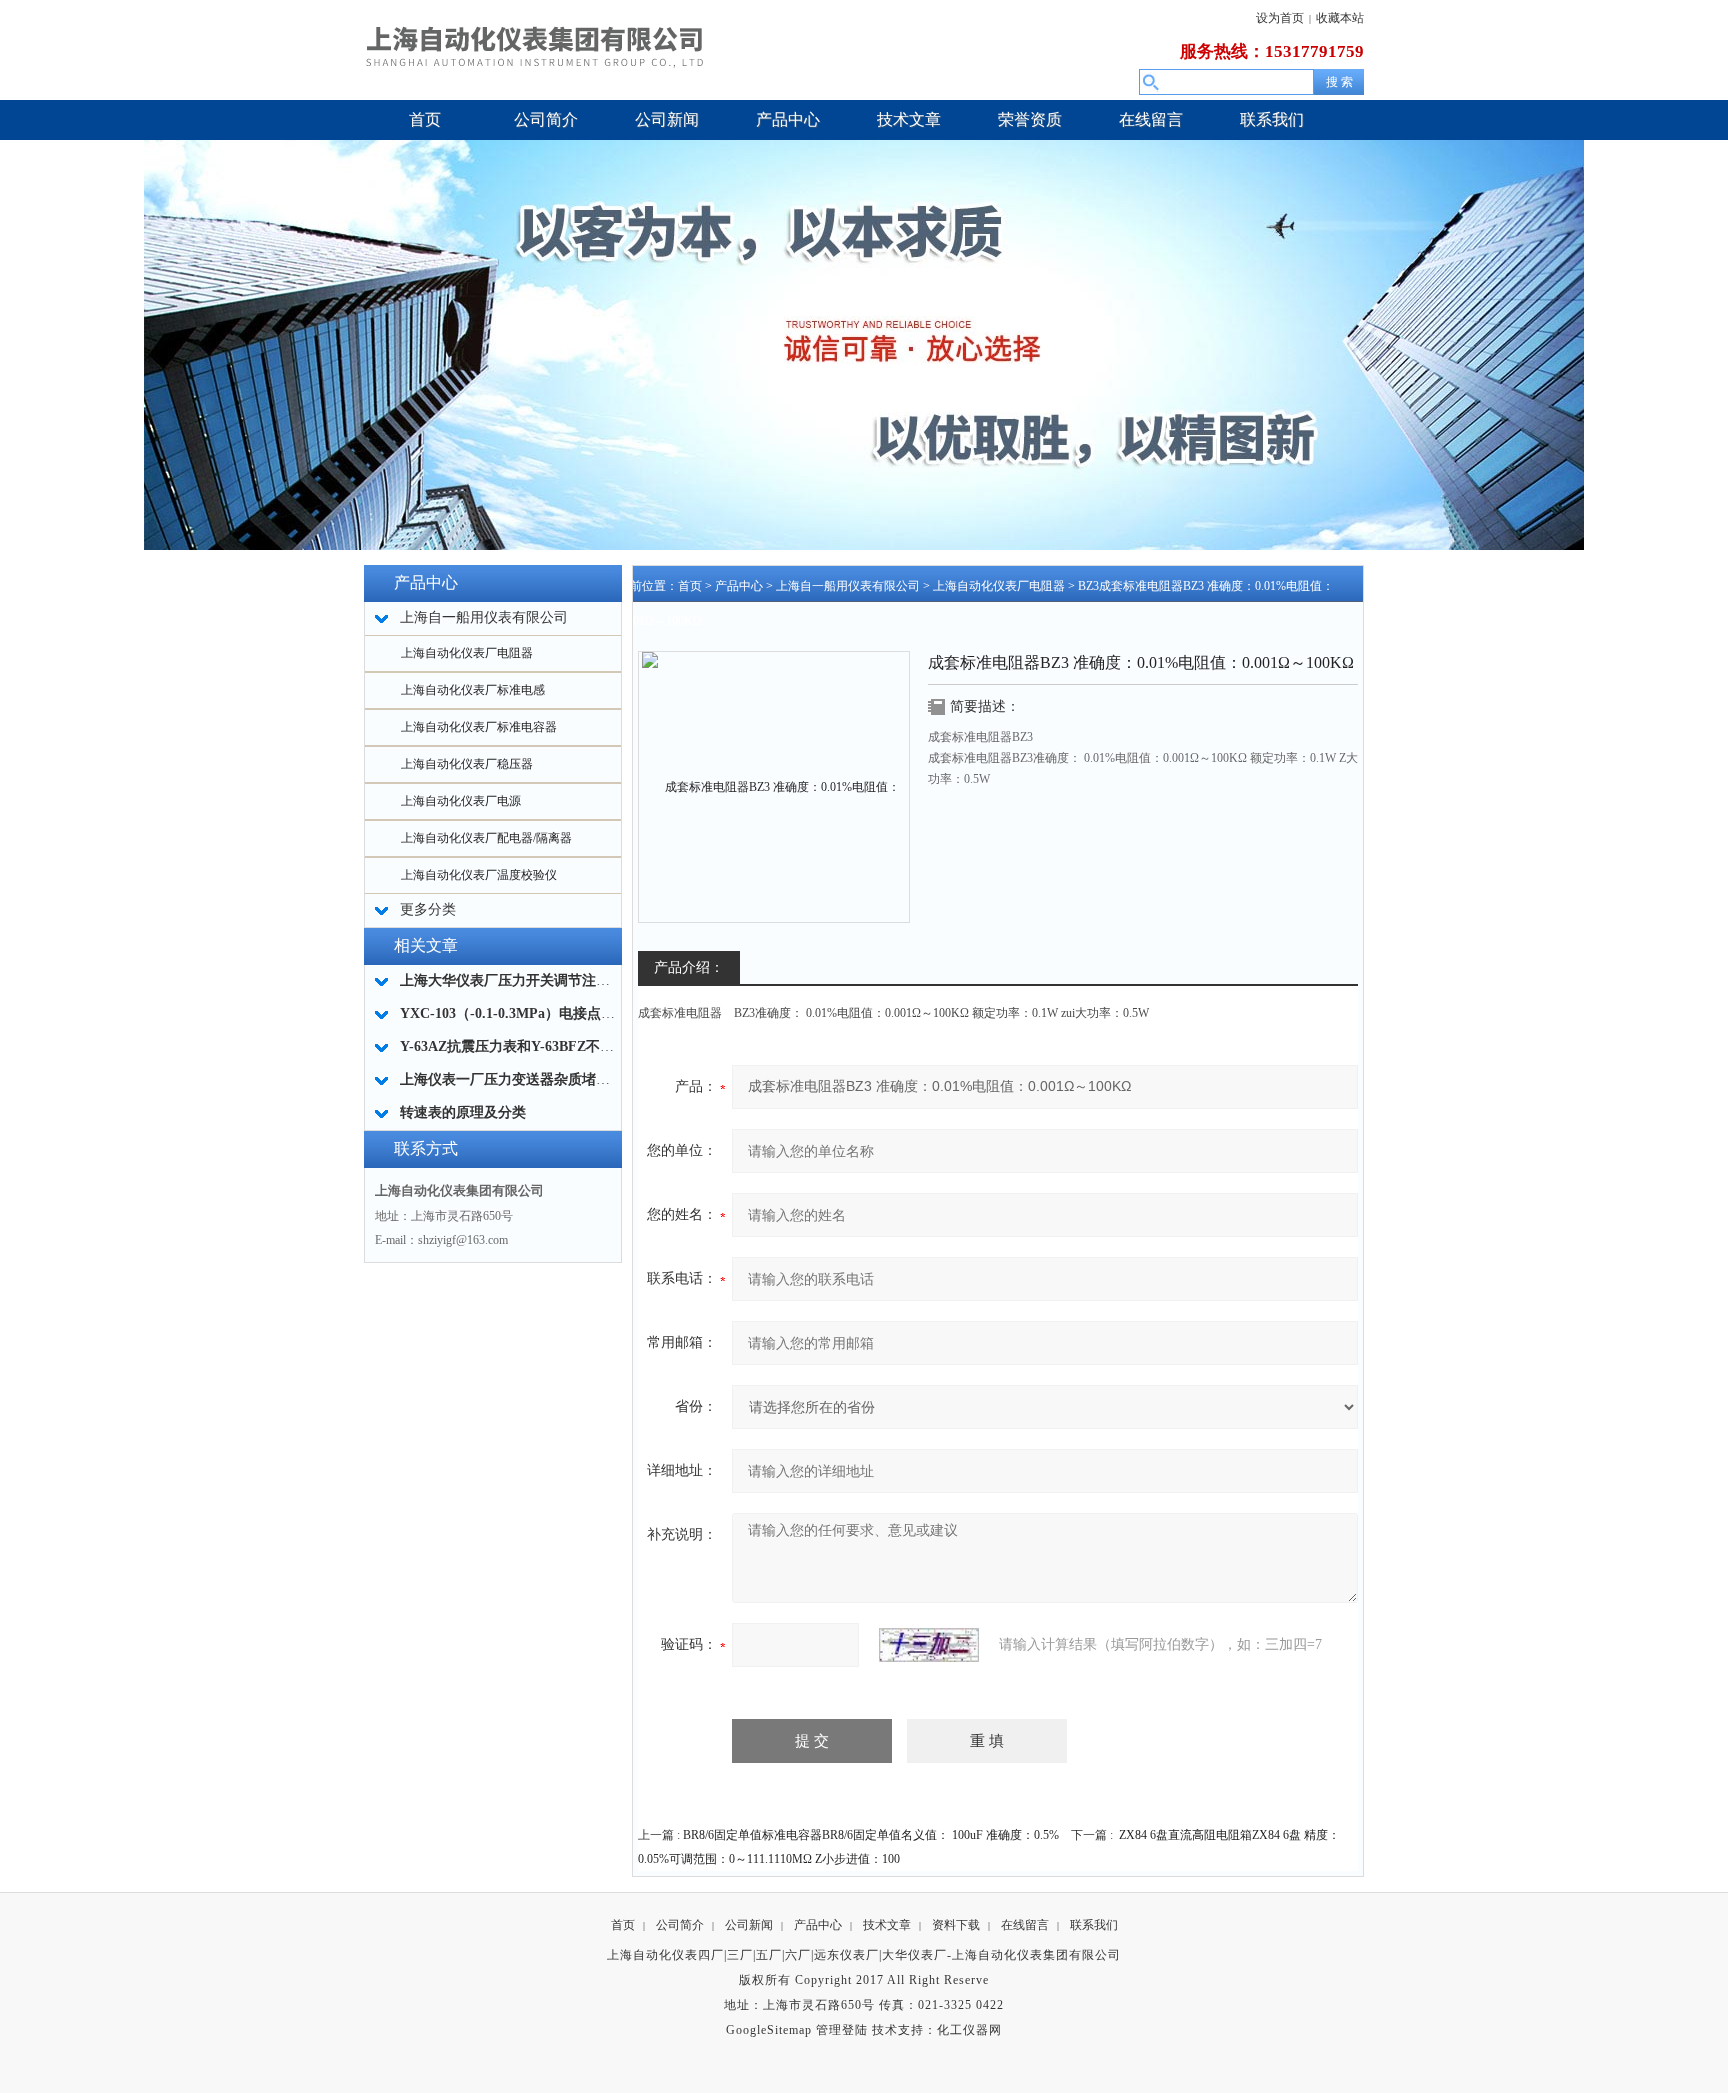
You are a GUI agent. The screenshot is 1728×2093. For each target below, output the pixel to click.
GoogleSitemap (769, 2030)
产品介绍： (689, 967)
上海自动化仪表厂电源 (461, 801)
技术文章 (887, 1925)
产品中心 (739, 586)
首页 (690, 586)
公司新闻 (749, 1925)
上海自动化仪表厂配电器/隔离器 (486, 838)
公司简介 (680, 1925)
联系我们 (1094, 1925)
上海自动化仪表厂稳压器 (467, 764)
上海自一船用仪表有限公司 (848, 586)
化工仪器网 (969, 2030)
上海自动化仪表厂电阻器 (467, 653)
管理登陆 (842, 2030)
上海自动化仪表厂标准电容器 (479, 727)
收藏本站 (1340, 18)
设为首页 (1280, 18)
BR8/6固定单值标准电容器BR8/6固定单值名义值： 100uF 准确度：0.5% (871, 1835)
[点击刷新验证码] (929, 1645)
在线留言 (1025, 1925)
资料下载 (956, 1925)
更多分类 (428, 909)
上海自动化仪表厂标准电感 (473, 690)
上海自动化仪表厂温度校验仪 (479, 875)
